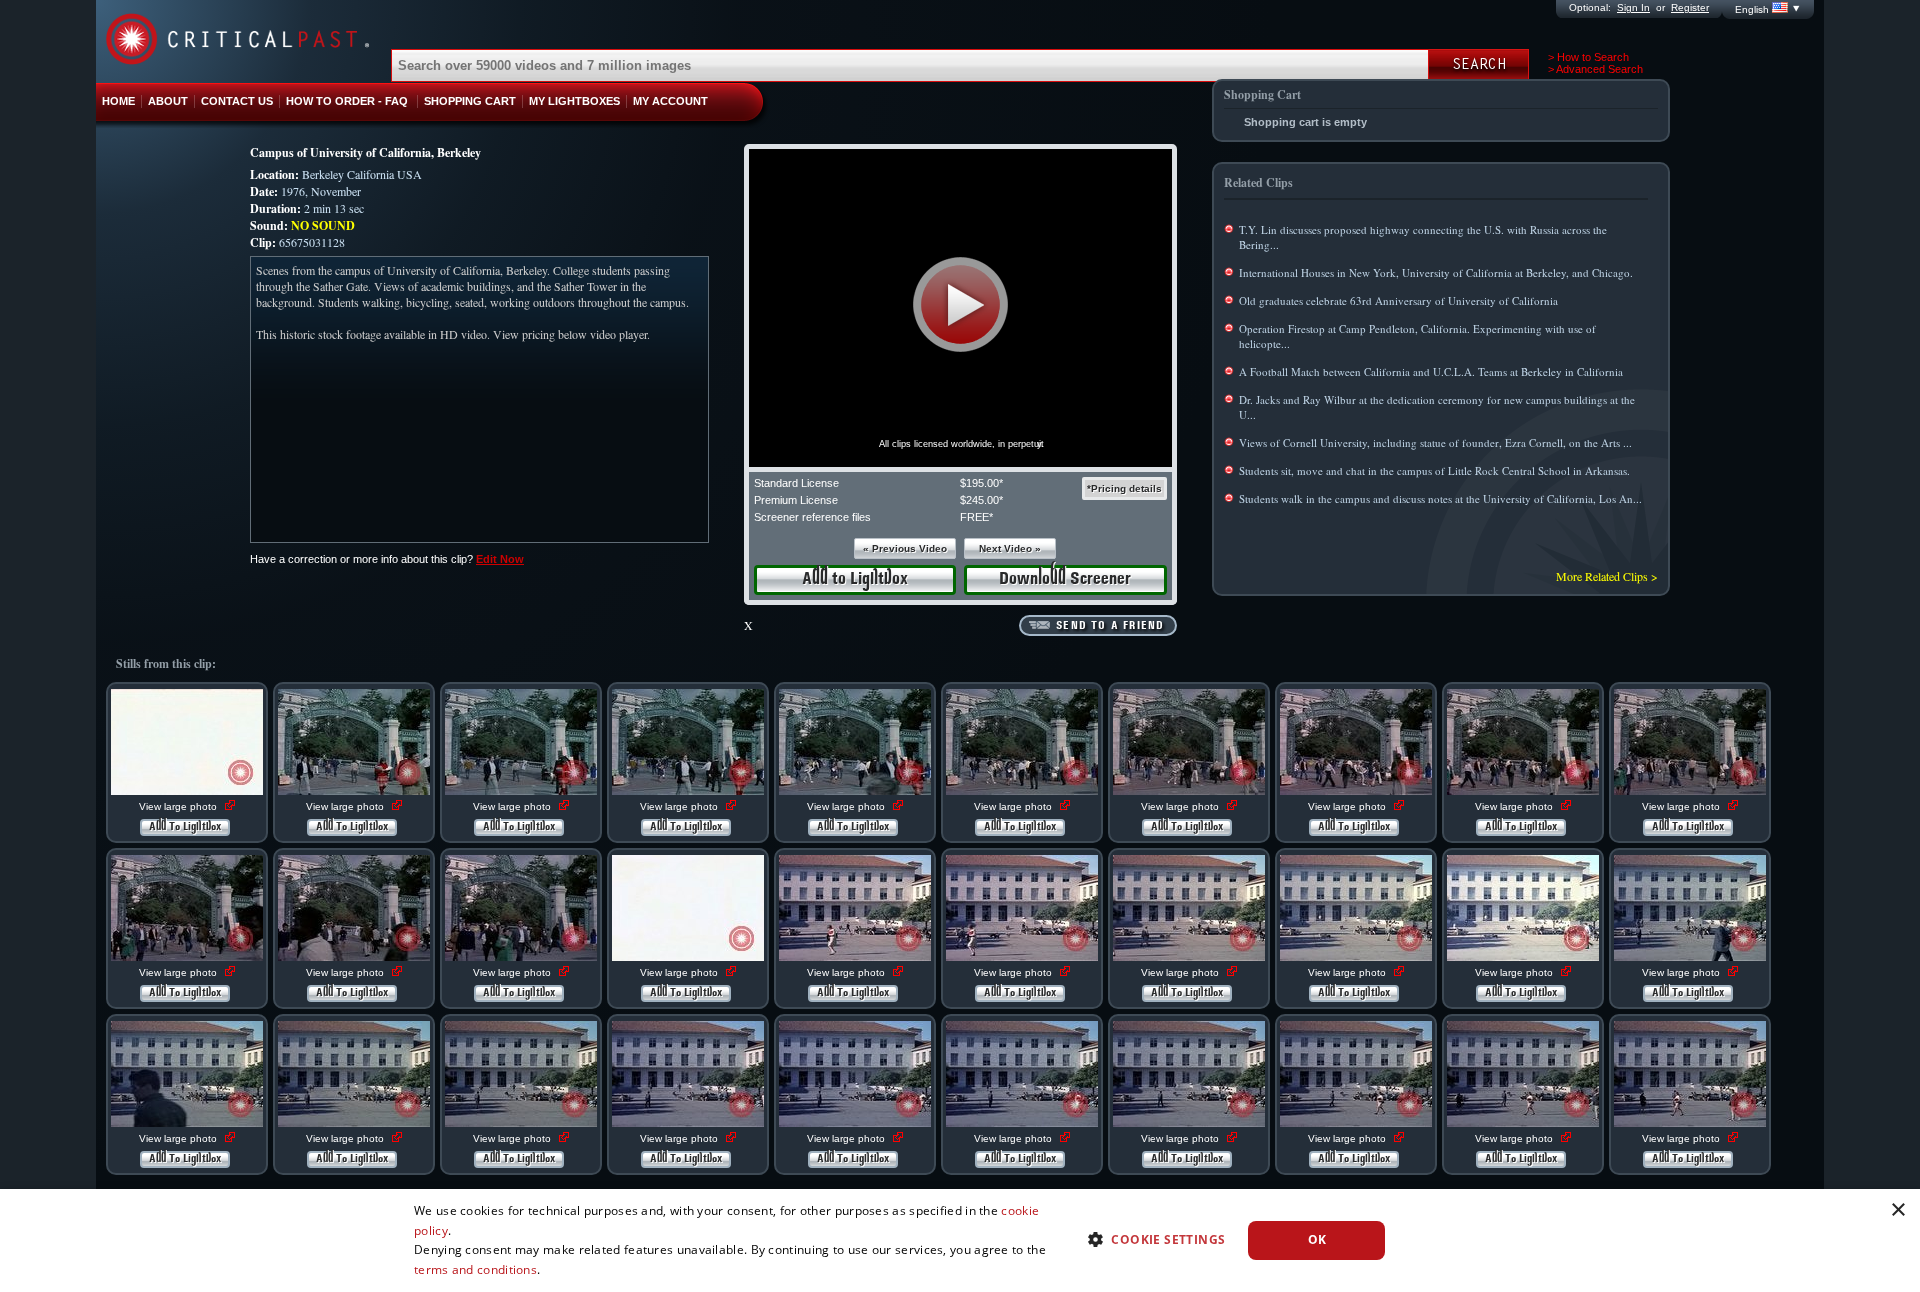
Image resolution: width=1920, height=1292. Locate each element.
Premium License (796, 500)
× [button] (1897, 1210)
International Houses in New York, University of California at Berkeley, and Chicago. (1436, 272)
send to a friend (1110, 626)
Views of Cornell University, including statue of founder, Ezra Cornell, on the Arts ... (1435, 442)
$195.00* (981, 483)
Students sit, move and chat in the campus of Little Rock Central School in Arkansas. (1434, 470)
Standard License (796, 483)
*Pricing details (1124, 488)
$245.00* (981, 500)
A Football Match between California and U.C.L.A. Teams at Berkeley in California (1431, 371)
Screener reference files (812, 517)
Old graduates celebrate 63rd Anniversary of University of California (1398, 300)
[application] (960, 308)
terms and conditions (475, 1269)
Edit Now (500, 559)
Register (1690, 7)
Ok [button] (1317, 1239)
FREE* (976, 517)
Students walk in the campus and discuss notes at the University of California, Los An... (1440, 498)
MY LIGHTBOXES (574, 101)
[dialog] (960, 1240)
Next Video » (1010, 548)
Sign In (1633, 7)
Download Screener (1065, 579)
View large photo (179, 806)
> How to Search (1588, 57)
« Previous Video (905, 548)
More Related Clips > (1607, 576)
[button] (960, 304)
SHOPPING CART (470, 101)
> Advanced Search (1595, 69)
